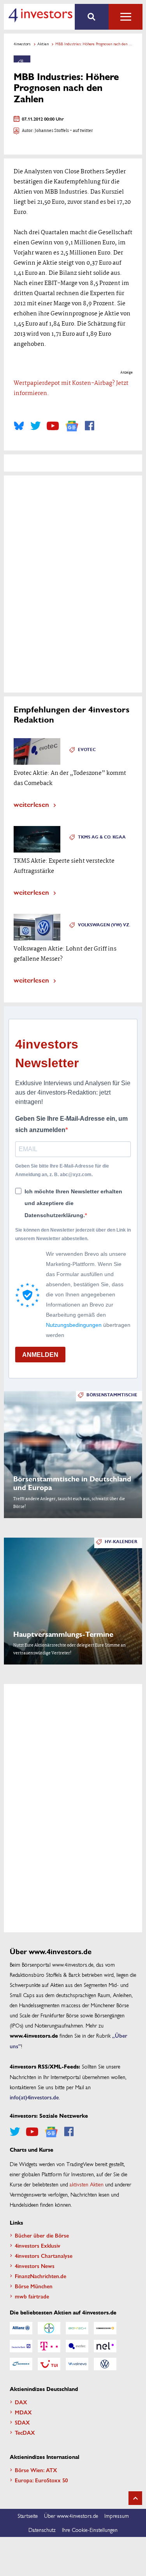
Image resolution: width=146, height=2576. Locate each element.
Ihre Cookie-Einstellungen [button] (90, 2530)
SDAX (22, 2422)
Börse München (34, 2286)
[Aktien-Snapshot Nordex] (21, 2364)
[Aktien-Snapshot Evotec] (77, 2346)
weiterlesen (31, 804)
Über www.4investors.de (71, 2515)
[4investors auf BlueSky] (19, 426)
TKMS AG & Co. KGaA (102, 837)
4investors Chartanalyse (44, 2256)
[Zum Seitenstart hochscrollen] (135, 2498)
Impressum (117, 2515)
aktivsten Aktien (87, 2184)
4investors (22, 44)
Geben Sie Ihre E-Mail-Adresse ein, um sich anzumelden (71, 1124)
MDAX (23, 2412)
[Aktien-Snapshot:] (22, 59)
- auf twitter (81, 131)
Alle (126, 17)
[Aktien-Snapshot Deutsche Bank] (21, 2346)
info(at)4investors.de (34, 2097)
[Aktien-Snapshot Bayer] (49, 2328)
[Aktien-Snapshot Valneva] (77, 2364)
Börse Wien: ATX (36, 2470)
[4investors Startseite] (40, 15)
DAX (21, 2402)
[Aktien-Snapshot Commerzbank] (105, 2328)
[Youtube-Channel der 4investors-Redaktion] (53, 426)
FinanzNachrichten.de (40, 2276)
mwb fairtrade (32, 2296)
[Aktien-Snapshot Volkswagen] (105, 2364)
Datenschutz (42, 2530)
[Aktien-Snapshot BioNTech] (77, 2328)
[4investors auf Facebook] (90, 426)
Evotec (87, 750)
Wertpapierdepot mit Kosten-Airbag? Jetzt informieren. (71, 388)
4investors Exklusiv (38, 2245)
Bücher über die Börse (42, 2235)
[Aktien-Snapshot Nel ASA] (105, 2346)
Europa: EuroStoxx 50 (41, 2480)
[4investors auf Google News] (72, 426)
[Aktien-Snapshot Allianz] (21, 2328)
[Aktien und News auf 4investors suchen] (92, 17)
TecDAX (25, 2432)
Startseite (28, 2515)
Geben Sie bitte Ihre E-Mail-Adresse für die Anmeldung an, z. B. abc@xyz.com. (62, 1170)
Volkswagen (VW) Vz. (104, 925)
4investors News (35, 2266)
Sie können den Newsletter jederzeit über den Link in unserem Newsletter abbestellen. (73, 1234)
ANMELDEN (40, 1355)
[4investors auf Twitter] (35, 426)
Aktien (43, 44)
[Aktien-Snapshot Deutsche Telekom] (49, 2346)
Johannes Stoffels (52, 131)
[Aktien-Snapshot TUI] (49, 2364)
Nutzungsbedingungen (74, 1325)
